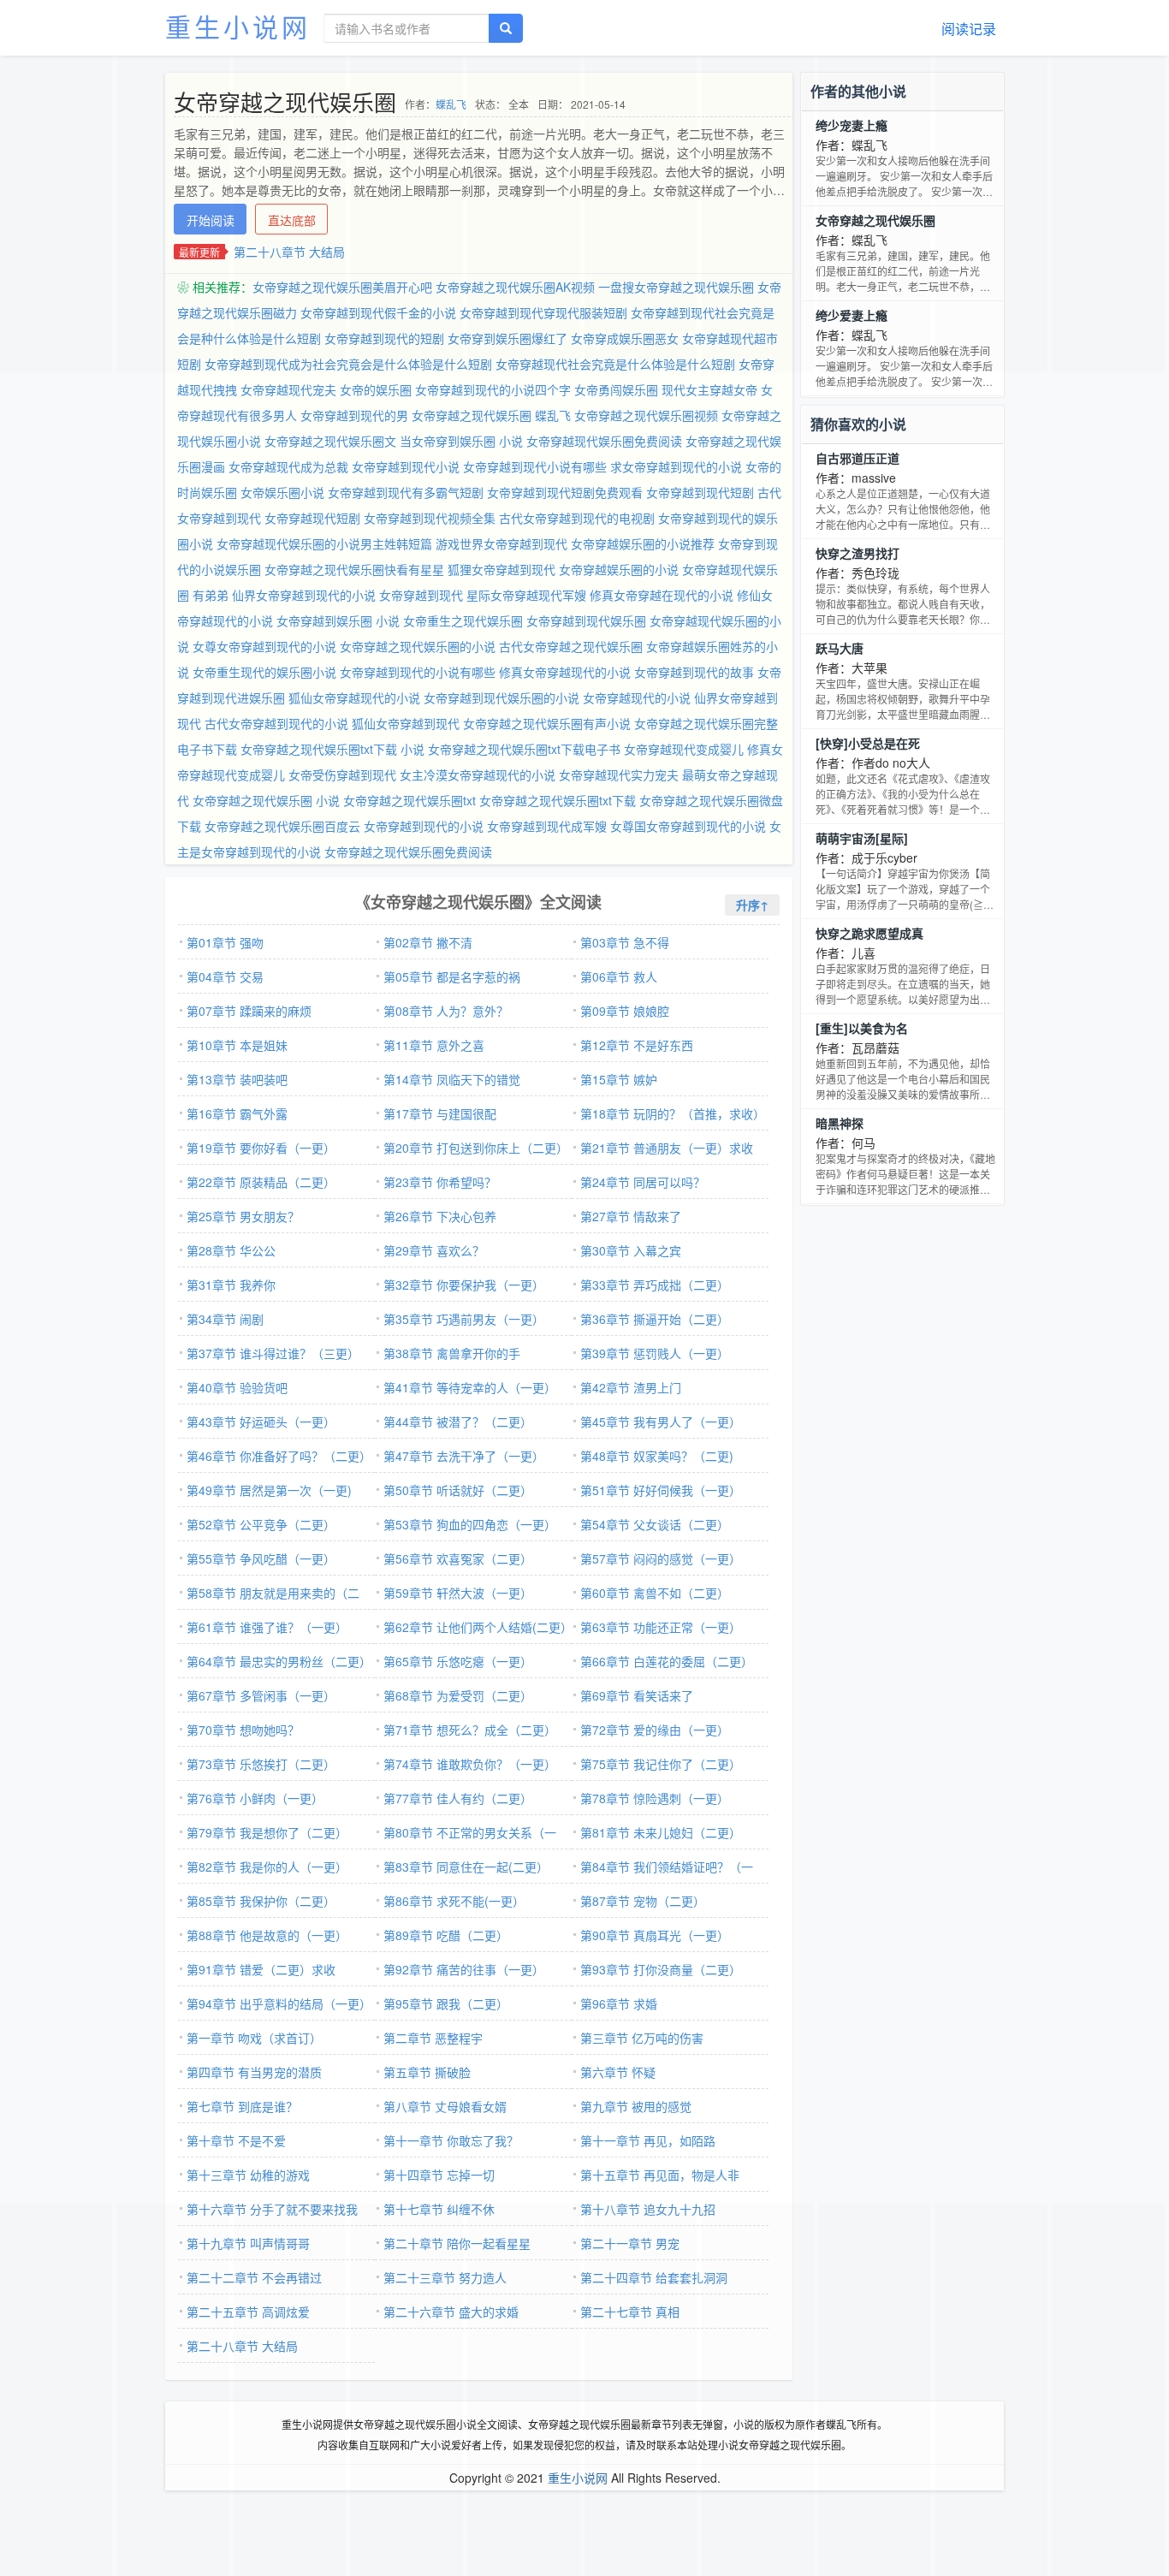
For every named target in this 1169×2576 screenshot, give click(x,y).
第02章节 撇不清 (428, 942)
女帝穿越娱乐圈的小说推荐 (643, 543)
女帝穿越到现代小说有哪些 (535, 466)
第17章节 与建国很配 (440, 1113)
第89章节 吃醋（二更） (446, 1935)
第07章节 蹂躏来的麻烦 (249, 1011)
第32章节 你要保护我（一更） (464, 1285)
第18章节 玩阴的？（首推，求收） (673, 1113)
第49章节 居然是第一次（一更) (269, 1490)
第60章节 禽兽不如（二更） (655, 1593)
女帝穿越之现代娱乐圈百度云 (282, 826)
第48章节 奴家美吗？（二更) (657, 1456)
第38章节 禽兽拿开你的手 (452, 1353)
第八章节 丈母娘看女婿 (445, 2106)
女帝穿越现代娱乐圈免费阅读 (604, 441)
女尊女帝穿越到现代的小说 (264, 646)
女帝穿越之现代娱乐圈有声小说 (547, 723)
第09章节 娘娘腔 (625, 1011)
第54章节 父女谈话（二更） (655, 1524)
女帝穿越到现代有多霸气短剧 (406, 492)
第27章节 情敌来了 (631, 1216)
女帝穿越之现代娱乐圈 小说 (266, 800)
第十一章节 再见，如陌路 (648, 2140)
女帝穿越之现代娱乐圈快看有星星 (354, 569)
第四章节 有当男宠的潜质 (254, 2072)
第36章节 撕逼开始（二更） (655, 1319)
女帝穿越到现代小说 (406, 466)
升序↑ (752, 905)
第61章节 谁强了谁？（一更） (267, 1627)
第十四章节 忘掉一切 (439, 2175)
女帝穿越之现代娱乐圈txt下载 (558, 800)
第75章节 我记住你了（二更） (661, 1764)
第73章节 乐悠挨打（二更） (261, 1764)
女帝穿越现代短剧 (312, 518)
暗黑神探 (840, 1123)
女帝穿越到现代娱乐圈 (586, 620)
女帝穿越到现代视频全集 (430, 518)
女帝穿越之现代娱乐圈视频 (646, 415)
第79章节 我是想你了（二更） (267, 1832)
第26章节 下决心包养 (440, 1216)
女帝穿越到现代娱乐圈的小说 (501, 697)
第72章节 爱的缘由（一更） (655, 1730)
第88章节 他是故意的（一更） (267, 1935)
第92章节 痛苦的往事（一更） (464, 1969)
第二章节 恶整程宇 (433, 2038)
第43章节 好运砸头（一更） (261, 1422)
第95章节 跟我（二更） (446, 2003)
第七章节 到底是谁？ (242, 2106)
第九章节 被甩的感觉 (636, 2106)
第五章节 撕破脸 (427, 2072)
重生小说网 (238, 26)
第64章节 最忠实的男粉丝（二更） (279, 1661)
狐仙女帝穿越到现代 (406, 723)
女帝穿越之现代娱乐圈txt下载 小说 (332, 749)
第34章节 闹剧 (225, 1319)
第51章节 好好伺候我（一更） (661, 1490)
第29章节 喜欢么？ (434, 1250)
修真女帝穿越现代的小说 (565, 672)
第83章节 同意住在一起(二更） (466, 1867)
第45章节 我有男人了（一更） (661, 1422)
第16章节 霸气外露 (237, 1113)
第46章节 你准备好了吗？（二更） (279, 1456)
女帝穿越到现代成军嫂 (547, 826)
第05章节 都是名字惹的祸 (452, 976)
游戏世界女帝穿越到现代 (501, 543)
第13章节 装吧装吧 (237, 1079)
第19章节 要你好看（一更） (261, 1148)
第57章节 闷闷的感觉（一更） (661, 1558)
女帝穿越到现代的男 (354, 415)
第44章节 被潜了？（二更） (458, 1422)
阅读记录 (969, 29)
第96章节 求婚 (619, 2003)
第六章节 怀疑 (618, 2072)
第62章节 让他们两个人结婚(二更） (478, 1627)
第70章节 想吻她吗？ (243, 1730)
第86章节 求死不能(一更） (454, 1901)
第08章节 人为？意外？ (446, 1011)
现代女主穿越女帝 (709, 389)
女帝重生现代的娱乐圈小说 (264, 672)
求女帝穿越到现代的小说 (676, 466)
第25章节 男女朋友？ (243, 1216)
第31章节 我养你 (231, 1285)
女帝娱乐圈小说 (282, 492)
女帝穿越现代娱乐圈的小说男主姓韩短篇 (324, 543)
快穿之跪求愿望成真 (869, 933)
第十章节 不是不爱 (236, 2140)
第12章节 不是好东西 (637, 1045)
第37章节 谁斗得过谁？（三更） (273, 1353)
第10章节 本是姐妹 (237, 1045)
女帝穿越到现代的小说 (424, 826)
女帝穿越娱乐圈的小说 (619, 569)
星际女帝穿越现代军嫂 (526, 595)
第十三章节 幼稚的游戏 (248, 2175)
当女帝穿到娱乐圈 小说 (461, 441)
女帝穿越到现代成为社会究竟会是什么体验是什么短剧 (348, 364)
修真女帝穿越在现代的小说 (662, 595)
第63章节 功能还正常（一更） (661, 1627)
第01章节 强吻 (225, 942)
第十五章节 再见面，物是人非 (660, 2175)
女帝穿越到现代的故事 (694, 672)
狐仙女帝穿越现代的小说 (354, 697)
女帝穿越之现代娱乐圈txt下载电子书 (524, 749)
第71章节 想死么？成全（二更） (470, 1730)
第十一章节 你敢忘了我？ (451, 2140)
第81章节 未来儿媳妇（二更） (661, 1832)
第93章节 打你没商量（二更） (661, 1969)
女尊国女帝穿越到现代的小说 (688, 826)
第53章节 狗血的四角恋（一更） (470, 1524)
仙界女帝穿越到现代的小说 (304, 595)
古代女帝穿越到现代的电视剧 (577, 518)
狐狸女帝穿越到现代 (501, 569)
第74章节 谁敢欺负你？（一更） (470, 1764)
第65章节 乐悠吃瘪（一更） (458, 1661)
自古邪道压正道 (857, 458)
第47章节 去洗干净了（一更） (464, 1456)
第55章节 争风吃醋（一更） (261, 1558)
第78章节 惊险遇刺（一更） (655, 1798)
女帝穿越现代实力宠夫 (619, 775)
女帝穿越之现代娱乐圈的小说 (418, 646)
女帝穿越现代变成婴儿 (684, 749)
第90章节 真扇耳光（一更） (655, 1935)
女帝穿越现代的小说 (637, 697)
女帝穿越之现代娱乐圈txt (409, 800)
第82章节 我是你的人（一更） (267, 1867)
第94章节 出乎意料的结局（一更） (279, 2003)
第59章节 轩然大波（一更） (458, 1593)
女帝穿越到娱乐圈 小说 (338, 620)
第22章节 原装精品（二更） (261, 1182)
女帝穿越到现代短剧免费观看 (565, 492)
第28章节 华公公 (231, 1250)
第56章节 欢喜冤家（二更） (458, 1558)
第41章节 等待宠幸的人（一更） (470, 1387)
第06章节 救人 (619, 976)
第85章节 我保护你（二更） (261, 1901)
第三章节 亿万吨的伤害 (642, 2038)
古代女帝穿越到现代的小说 (276, 723)
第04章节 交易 (225, 976)
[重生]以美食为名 (862, 1028)
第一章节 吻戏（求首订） (254, 2038)
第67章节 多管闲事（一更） (261, 1695)
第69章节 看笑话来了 (637, 1695)
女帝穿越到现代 (421, 595)
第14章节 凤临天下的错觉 (452, 1079)
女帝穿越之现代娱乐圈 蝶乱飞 (491, 415)
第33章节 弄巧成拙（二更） (655, 1285)
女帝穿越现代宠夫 (288, 389)
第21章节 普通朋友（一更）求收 (667, 1148)
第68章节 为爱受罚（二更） (458, 1695)
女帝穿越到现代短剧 (700, 492)
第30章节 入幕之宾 (631, 1250)
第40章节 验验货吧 (237, 1387)
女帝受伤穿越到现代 (342, 775)
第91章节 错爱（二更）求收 (261, 1969)
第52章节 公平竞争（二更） (261, 1524)
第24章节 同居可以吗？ (643, 1182)
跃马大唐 (840, 648)
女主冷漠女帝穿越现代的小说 (478, 775)
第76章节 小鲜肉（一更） (255, 1798)
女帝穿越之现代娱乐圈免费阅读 (408, 852)
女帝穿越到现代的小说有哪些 (418, 672)
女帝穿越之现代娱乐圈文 (330, 441)
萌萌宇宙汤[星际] (862, 838)
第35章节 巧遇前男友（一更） (464, 1319)
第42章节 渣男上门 (631, 1387)
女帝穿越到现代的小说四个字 (493, 389)
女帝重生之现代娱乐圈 (463, 620)
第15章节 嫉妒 (619, 1079)
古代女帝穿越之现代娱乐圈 (571, 646)
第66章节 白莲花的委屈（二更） (667, 1661)
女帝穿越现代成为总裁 (288, 466)
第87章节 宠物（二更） (643, 1901)
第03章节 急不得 (625, 942)
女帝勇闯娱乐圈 (616, 389)
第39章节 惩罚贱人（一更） (655, 1353)
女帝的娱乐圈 (376, 389)
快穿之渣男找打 (857, 553)
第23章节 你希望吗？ (440, 1182)
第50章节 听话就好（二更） (458, 1490)
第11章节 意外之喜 (434, 1045)
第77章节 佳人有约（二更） (458, 1798)
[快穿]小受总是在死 (868, 743)
